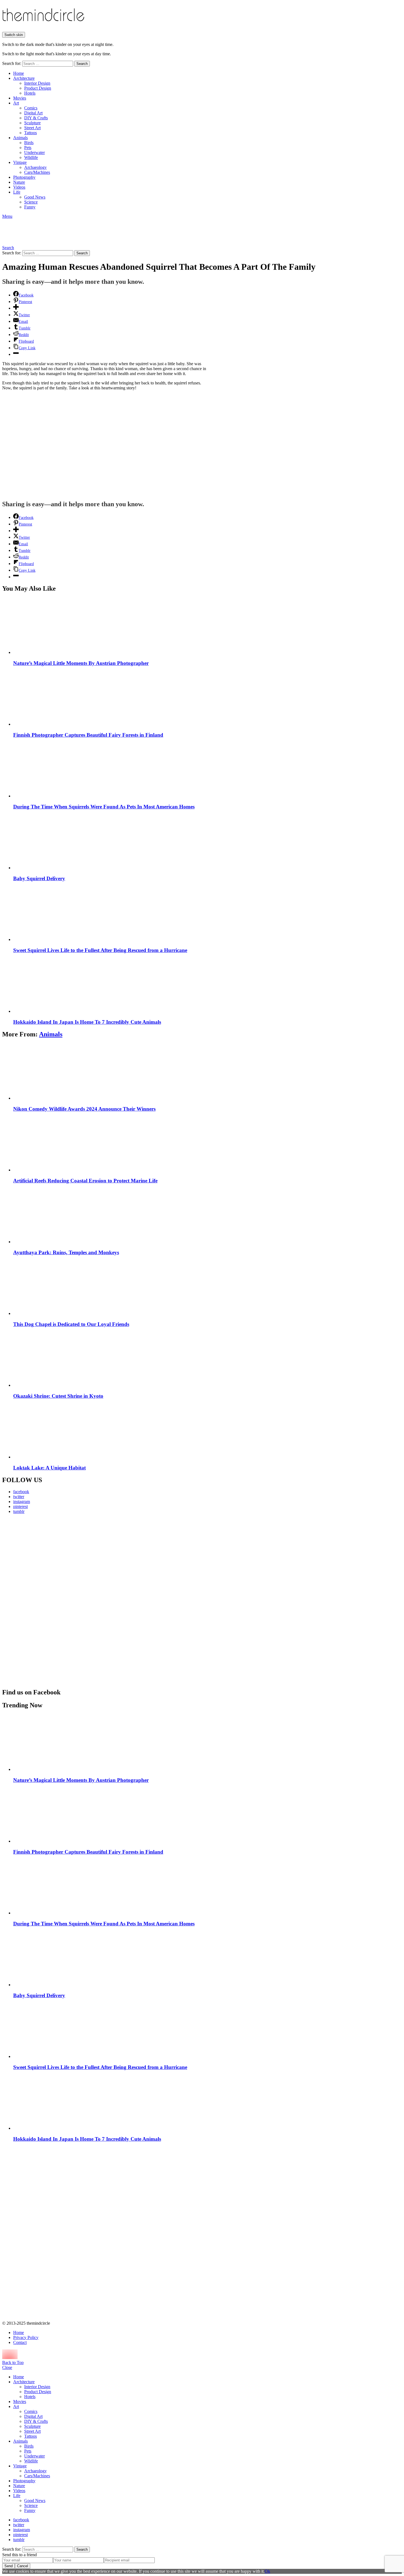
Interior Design (37, 83)
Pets (28, 148)
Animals (20, 138)
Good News (35, 197)
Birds (29, 143)
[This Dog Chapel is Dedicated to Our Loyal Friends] (207, 1287)
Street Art (32, 128)
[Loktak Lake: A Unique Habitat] (207, 1431)
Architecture (24, 78)
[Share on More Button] (16, 308)
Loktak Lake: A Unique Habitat (49, 1468)
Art (16, 103)
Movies (20, 98)
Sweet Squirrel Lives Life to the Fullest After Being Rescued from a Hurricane (100, 950)
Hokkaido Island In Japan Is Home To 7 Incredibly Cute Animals (87, 1022)
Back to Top (13, 2362)
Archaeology (35, 167)
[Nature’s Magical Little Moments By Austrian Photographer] (207, 626)
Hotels (30, 93)
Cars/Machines (37, 172)
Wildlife (31, 157)
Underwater (34, 152)
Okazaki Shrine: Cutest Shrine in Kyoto (58, 1396)
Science (31, 202)
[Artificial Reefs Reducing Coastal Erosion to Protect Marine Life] (207, 1144)
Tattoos (31, 133)
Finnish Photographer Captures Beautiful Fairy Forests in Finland (88, 735)
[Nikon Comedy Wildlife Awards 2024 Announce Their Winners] (207, 1072)
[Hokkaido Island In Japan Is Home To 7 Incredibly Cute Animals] (207, 985)
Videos (19, 187)
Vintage (20, 162)
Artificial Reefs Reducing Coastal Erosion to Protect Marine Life (85, 1181)
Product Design (38, 88)
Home (19, 73)
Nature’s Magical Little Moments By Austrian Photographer (81, 663)
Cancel (23, 2566)
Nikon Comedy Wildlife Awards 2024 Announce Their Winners (84, 1109)
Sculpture (32, 123)
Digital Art (33, 113)
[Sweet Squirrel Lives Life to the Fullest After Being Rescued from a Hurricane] (207, 913)
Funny (30, 207)
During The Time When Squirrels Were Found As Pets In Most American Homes (104, 807)
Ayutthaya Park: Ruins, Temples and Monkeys (66, 1252)
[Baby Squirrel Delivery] (207, 842)
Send (9, 2566)
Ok (267, 2571)
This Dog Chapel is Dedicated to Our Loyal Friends (71, 1324)
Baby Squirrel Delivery (39, 878)
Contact (20, 2342)
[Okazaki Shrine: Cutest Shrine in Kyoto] (207, 1359)
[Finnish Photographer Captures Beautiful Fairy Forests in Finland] (207, 698)
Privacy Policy (26, 2337)
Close (7, 2367)
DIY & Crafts (36, 118)
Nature (19, 182)
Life (17, 192)
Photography (24, 177)
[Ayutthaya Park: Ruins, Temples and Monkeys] (207, 1216)
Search (82, 64)
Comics (31, 108)
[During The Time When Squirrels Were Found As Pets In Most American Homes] (207, 770)
